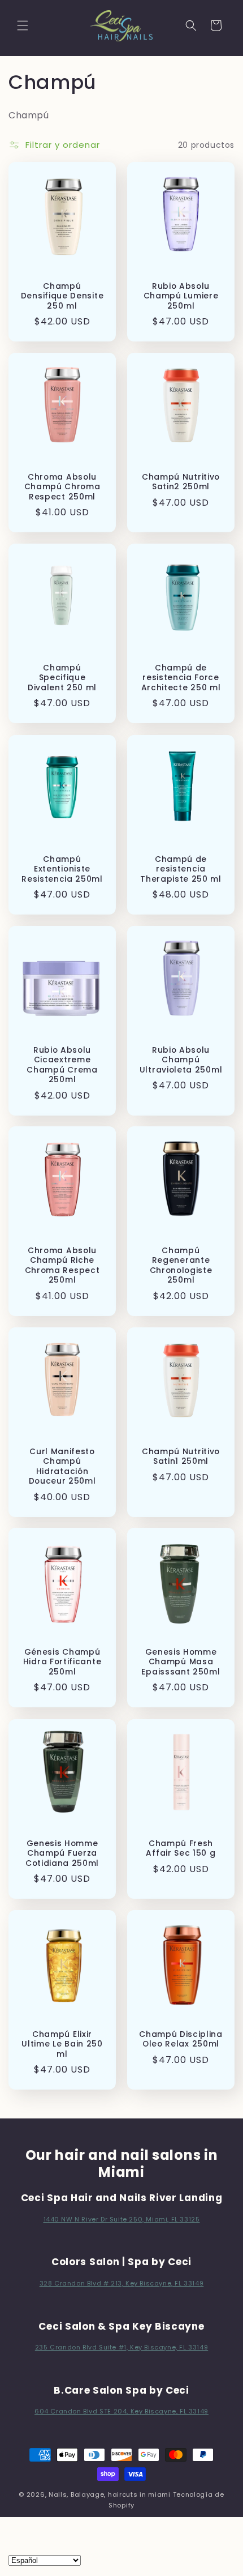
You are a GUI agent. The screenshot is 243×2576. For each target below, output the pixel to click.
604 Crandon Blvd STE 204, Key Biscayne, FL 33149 (121, 2411)
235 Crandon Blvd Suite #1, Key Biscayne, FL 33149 (121, 2347)
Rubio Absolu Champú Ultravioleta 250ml (181, 1060)
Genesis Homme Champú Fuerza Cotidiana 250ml (62, 1853)
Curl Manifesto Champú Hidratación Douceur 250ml (62, 1467)
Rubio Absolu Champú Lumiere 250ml (181, 296)
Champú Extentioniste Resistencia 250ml (62, 869)
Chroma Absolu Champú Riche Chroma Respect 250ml (62, 1266)
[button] (23, 25)
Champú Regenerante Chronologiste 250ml (181, 1266)
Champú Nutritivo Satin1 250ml (181, 1457)
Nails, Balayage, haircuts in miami (110, 2494)
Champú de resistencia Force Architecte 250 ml (181, 678)
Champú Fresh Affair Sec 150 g (181, 1849)
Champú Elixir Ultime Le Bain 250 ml (62, 2044)
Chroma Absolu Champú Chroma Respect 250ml (62, 487)
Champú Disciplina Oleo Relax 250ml (181, 2039)
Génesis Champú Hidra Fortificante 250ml (62, 1662)
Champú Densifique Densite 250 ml (62, 296)
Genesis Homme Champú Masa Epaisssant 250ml (181, 1662)
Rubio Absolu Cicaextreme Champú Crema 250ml (62, 1065)
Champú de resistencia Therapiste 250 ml (181, 869)
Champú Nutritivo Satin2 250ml (181, 482)
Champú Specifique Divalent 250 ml (62, 678)
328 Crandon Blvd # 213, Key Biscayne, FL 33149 (122, 2283)
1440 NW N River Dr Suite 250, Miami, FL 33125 (122, 2219)
